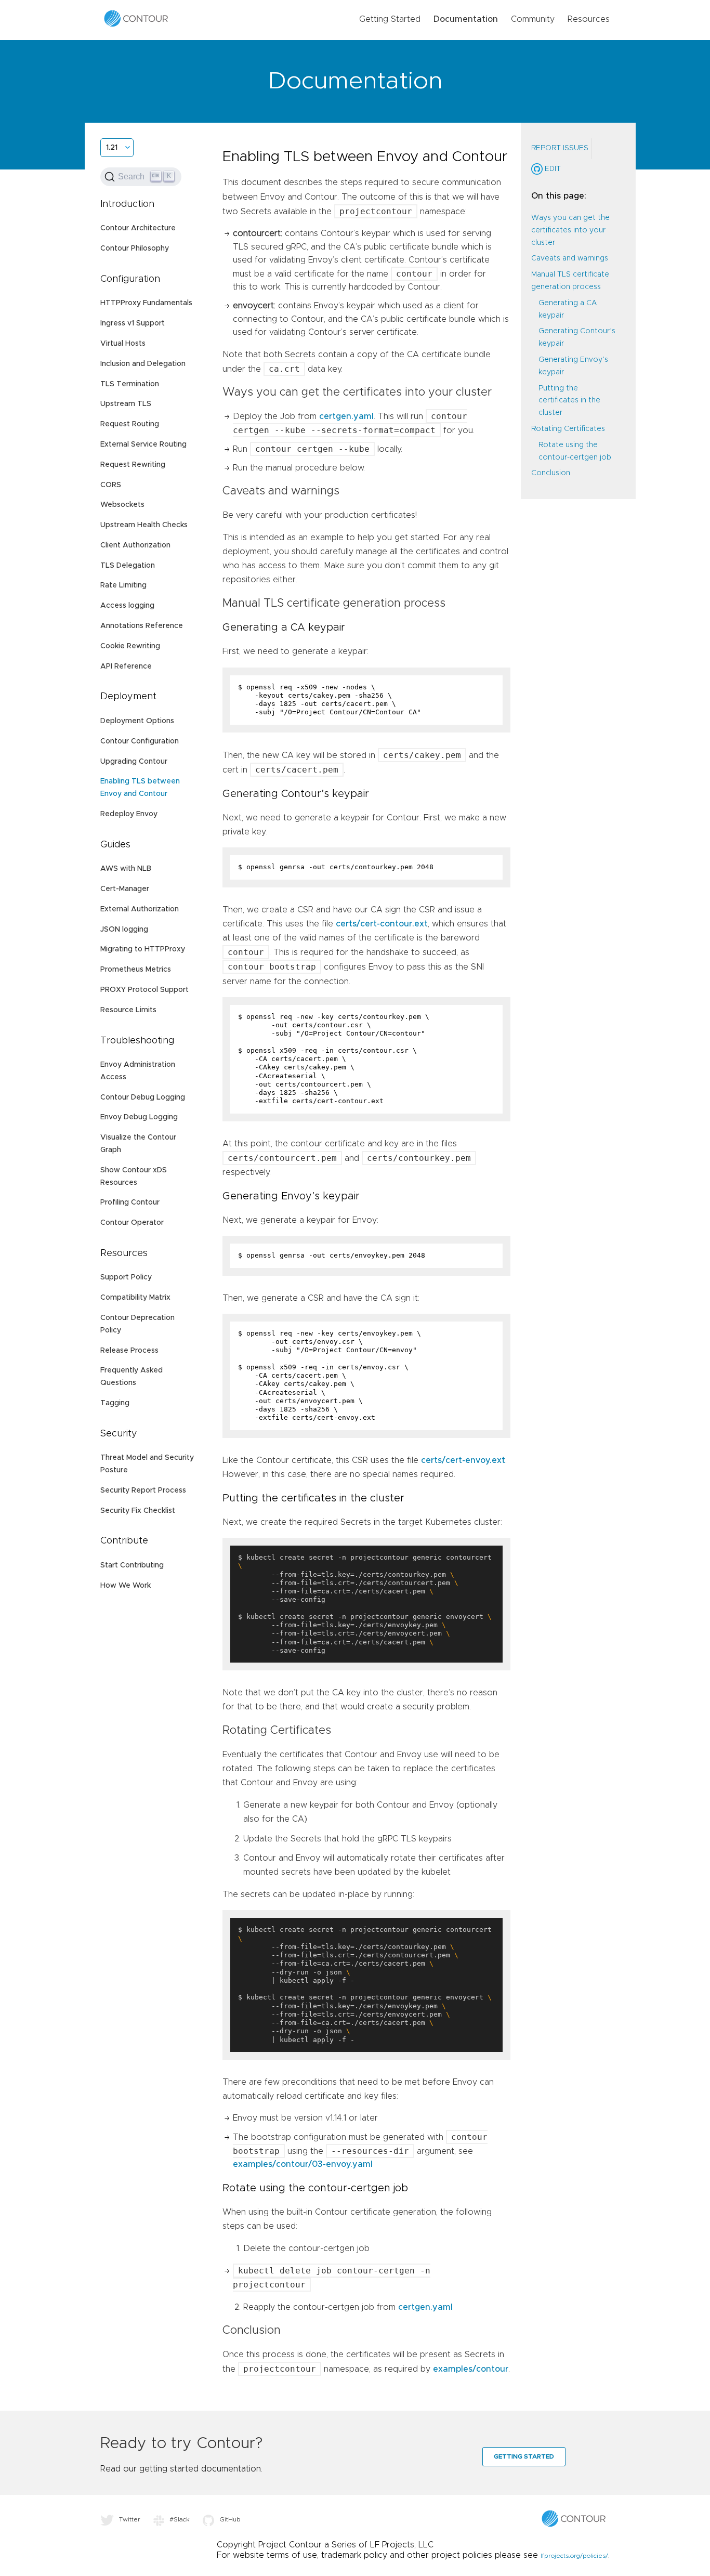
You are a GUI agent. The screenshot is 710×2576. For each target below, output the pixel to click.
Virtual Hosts (123, 344)
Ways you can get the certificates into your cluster (570, 230)
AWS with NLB (126, 869)
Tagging (115, 1403)
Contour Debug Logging (143, 1097)
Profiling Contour (130, 1202)
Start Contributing (132, 1565)
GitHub (230, 2519)
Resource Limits (128, 1010)
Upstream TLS (126, 404)
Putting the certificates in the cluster (569, 401)
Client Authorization (135, 545)
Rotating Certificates (568, 429)
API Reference (126, 666)
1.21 (112, 148)
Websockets (122, 505)
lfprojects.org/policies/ (574, 2556)
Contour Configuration (140, 741)
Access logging (127, 606)
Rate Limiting (123, 585)
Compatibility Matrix (135, 1298)
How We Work (126, 1586)
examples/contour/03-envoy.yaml (303, 2164)
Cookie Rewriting (130, 646)
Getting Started (390, 19)
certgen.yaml (346, 416)
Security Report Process (143, 1490)
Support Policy (126, 1277)
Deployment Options (137, 721)
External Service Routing (143, 444)
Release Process (129, 1351)
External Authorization (140, 909)
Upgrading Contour (134, 762)
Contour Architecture (138, 228)
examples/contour (471, 2369)
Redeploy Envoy (129, 814)
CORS (111, 485)
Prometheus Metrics (136, 970)
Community (533, 19)
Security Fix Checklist (138, 1511)
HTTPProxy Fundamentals (146, 303)
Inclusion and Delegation (143, 364)
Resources (589, 19)
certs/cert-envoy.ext (463, 1460)
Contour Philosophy (135, 249)
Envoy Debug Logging (139, 1117)
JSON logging (124, 930)
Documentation (466, 19)
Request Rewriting (133, 465)
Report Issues (560, 148)
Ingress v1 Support (133, 323)
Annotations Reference (142, 626)
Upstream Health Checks (144, 525)
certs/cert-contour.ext (382, 924)
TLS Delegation (128, 566)
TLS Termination (130, 384)
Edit (552, 169)
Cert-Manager (125, 889)
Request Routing (130, 424)
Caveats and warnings (570, 258)
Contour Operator (132, 1223)
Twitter (130, 2519)
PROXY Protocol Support (144, 990)
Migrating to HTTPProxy (143, 949)
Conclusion (551, 473)
